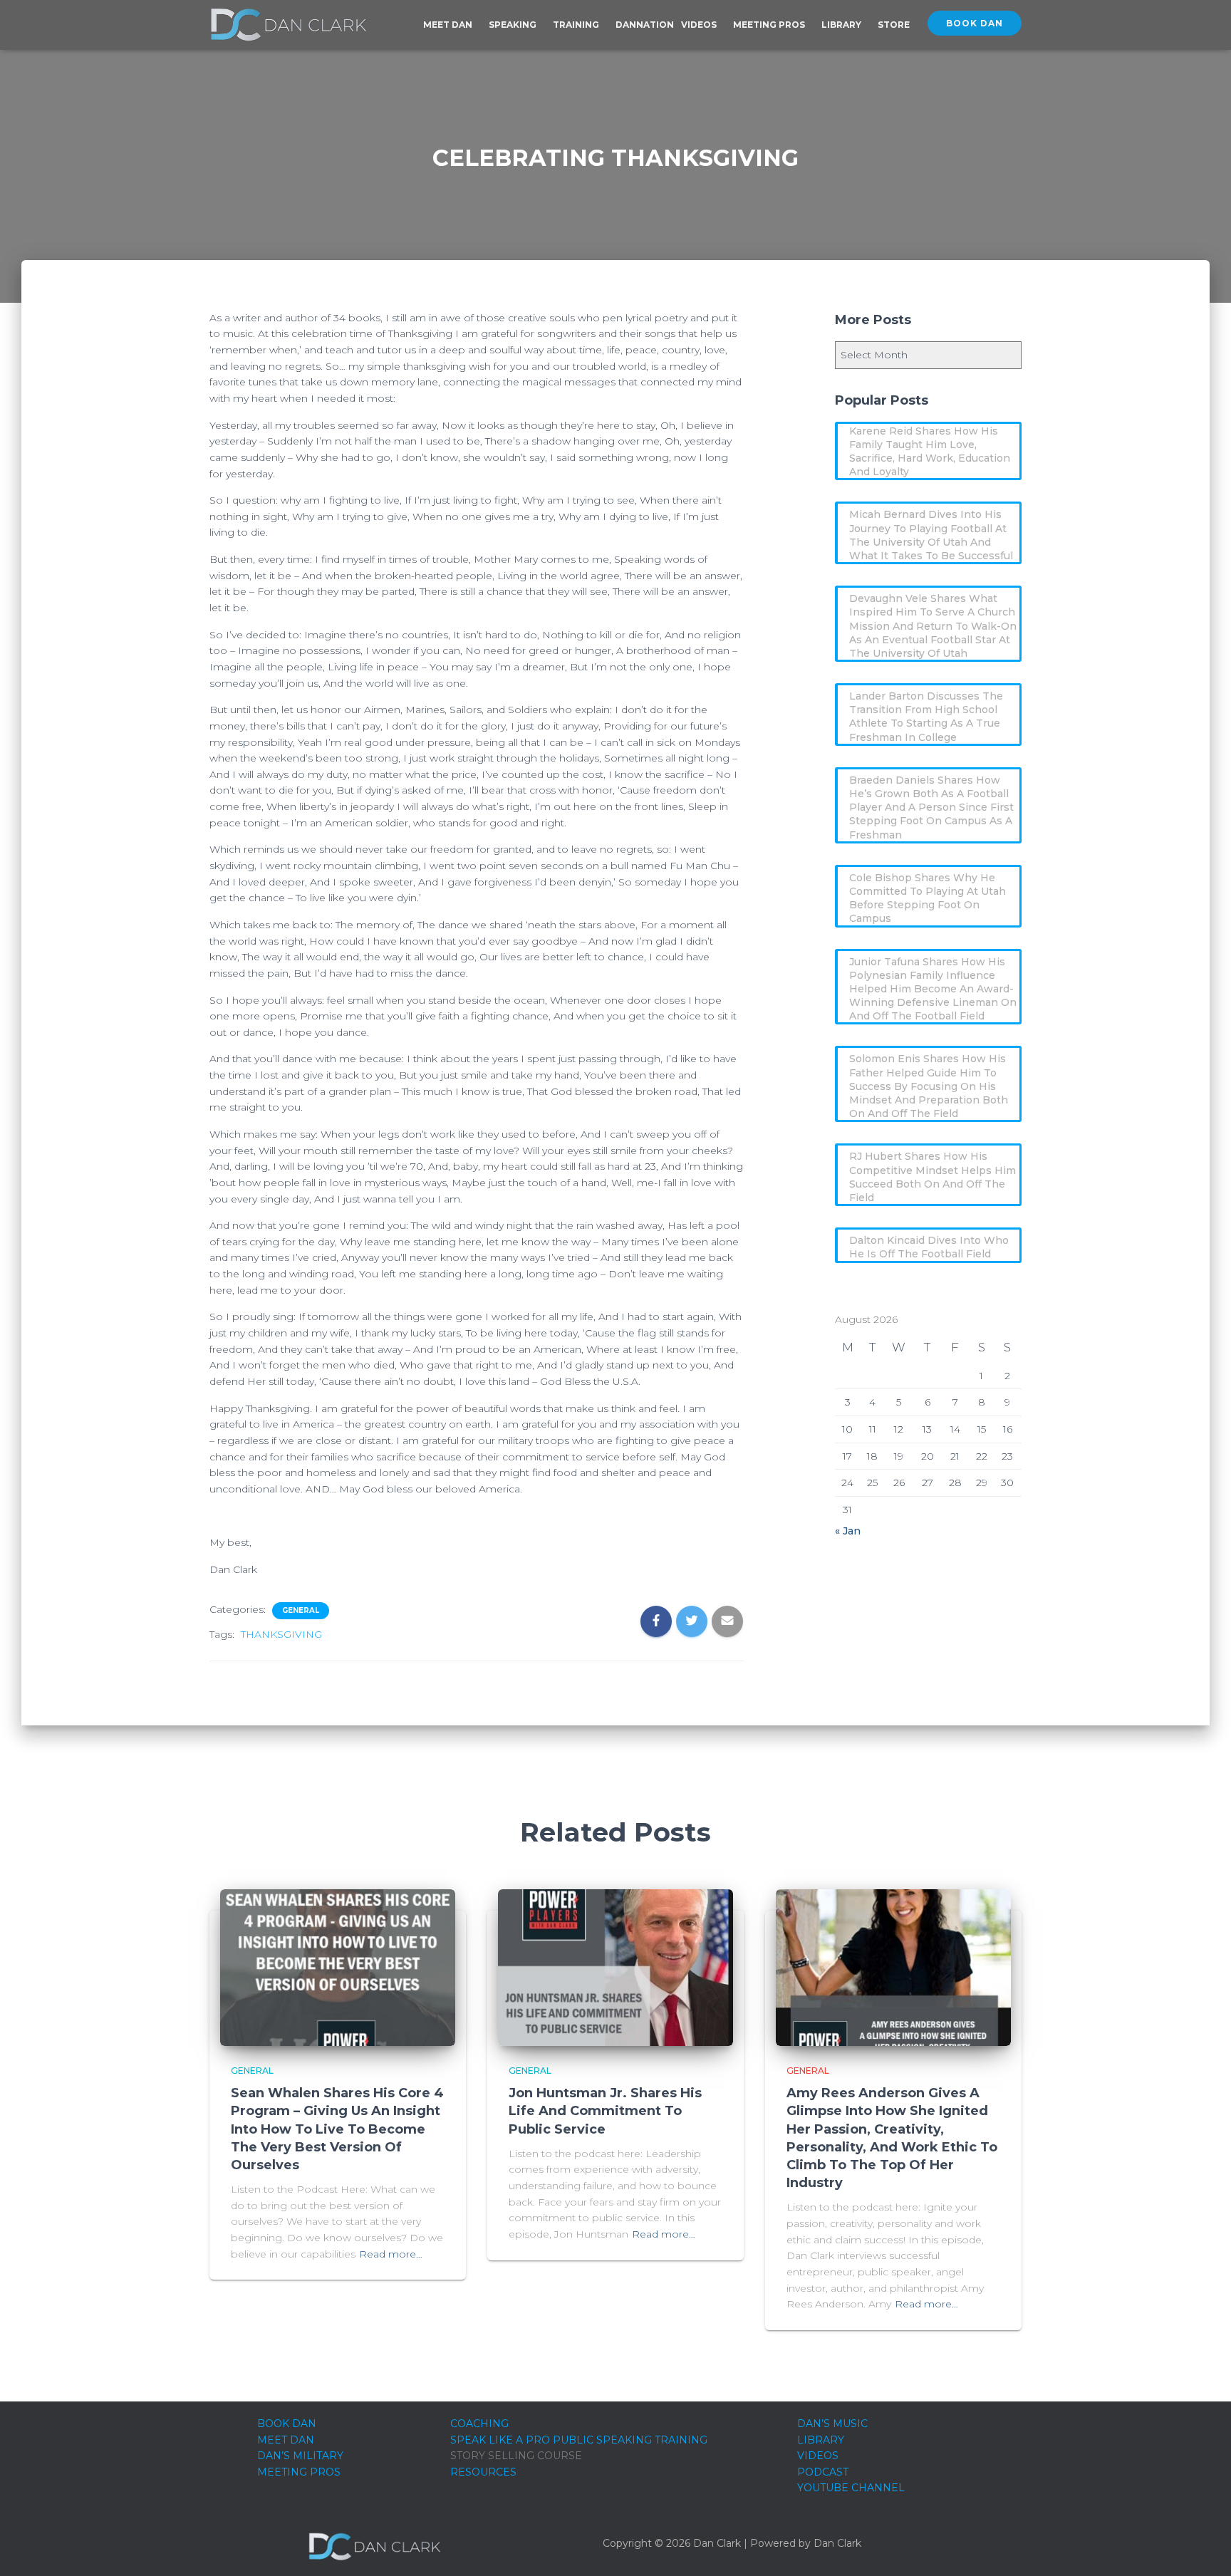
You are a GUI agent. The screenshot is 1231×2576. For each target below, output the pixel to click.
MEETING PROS (299, 2472)
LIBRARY (821, 2440)
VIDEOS (818, 2456)
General (301, 1610)
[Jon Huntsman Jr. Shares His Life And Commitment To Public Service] (615, 1967)
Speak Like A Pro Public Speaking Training (579, 2440)
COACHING (479, 2424)
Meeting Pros (770, 25)
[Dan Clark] (288, 25)
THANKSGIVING (281, 1634)
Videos (700, 25)
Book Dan (975, 23)
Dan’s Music (832, 2424)
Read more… (391, 2254)
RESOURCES (483, 2472)
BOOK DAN (287, 2424)
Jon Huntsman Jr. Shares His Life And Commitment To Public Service (605, 2111)
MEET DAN (286, 2440)
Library (842, 25)
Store (894, 25)
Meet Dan (449, 25)
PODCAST (823, 2472)
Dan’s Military (300, 2456)
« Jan (848, 1531)
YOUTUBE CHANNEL (851, 2488)
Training (577, 25)
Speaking (514, 25)
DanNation (645, 25)
